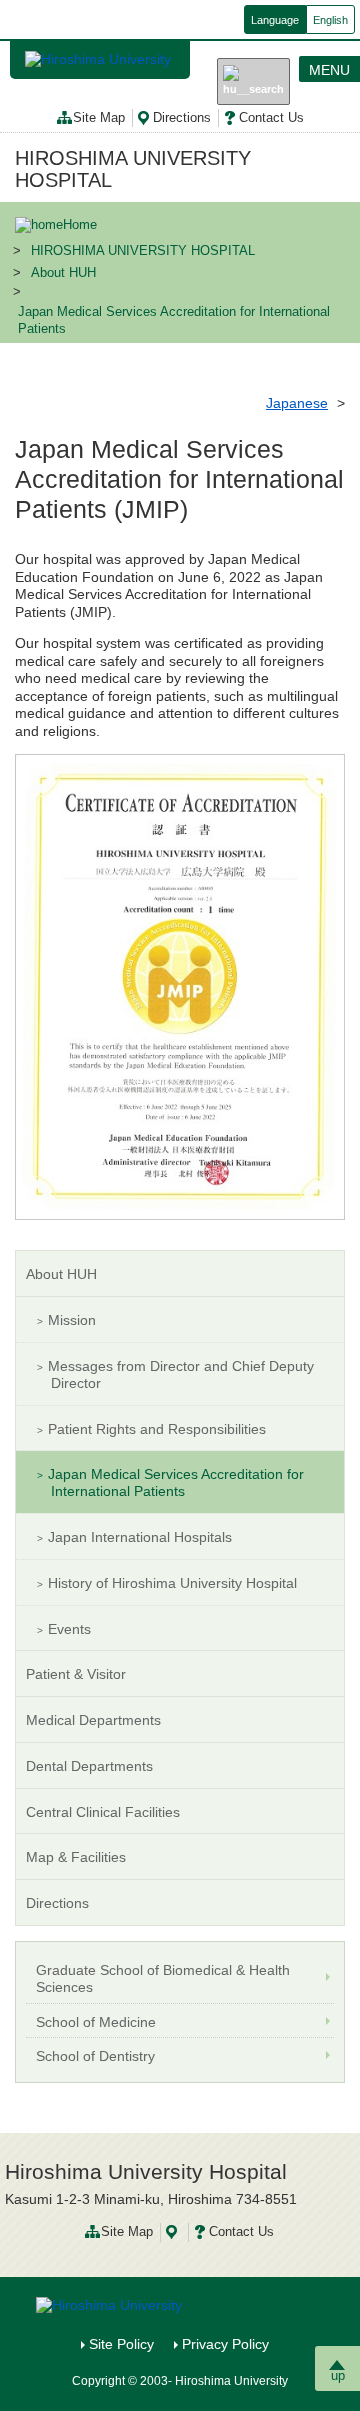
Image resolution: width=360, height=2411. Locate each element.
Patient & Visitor (76, 1674)
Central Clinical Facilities (103, 1812)
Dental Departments (89, 1766)
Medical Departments (93, 1720)
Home (80, 225)
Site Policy (121, 2344)
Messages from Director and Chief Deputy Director (181, 1374)
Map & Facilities (76, 1857)
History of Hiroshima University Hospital (172, 1583)
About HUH (63, 273)
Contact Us (271, 118)
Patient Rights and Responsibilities (157, 1429)
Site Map (99, 118)
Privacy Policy (225, 2344)
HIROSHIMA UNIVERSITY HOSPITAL (133, 169)
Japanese (297, 403)
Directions (182, 118)
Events (69, 1629)
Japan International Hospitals (140, 1537)
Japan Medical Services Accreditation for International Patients (176, 1482)
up (338, 2375)
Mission (72, 1320)
